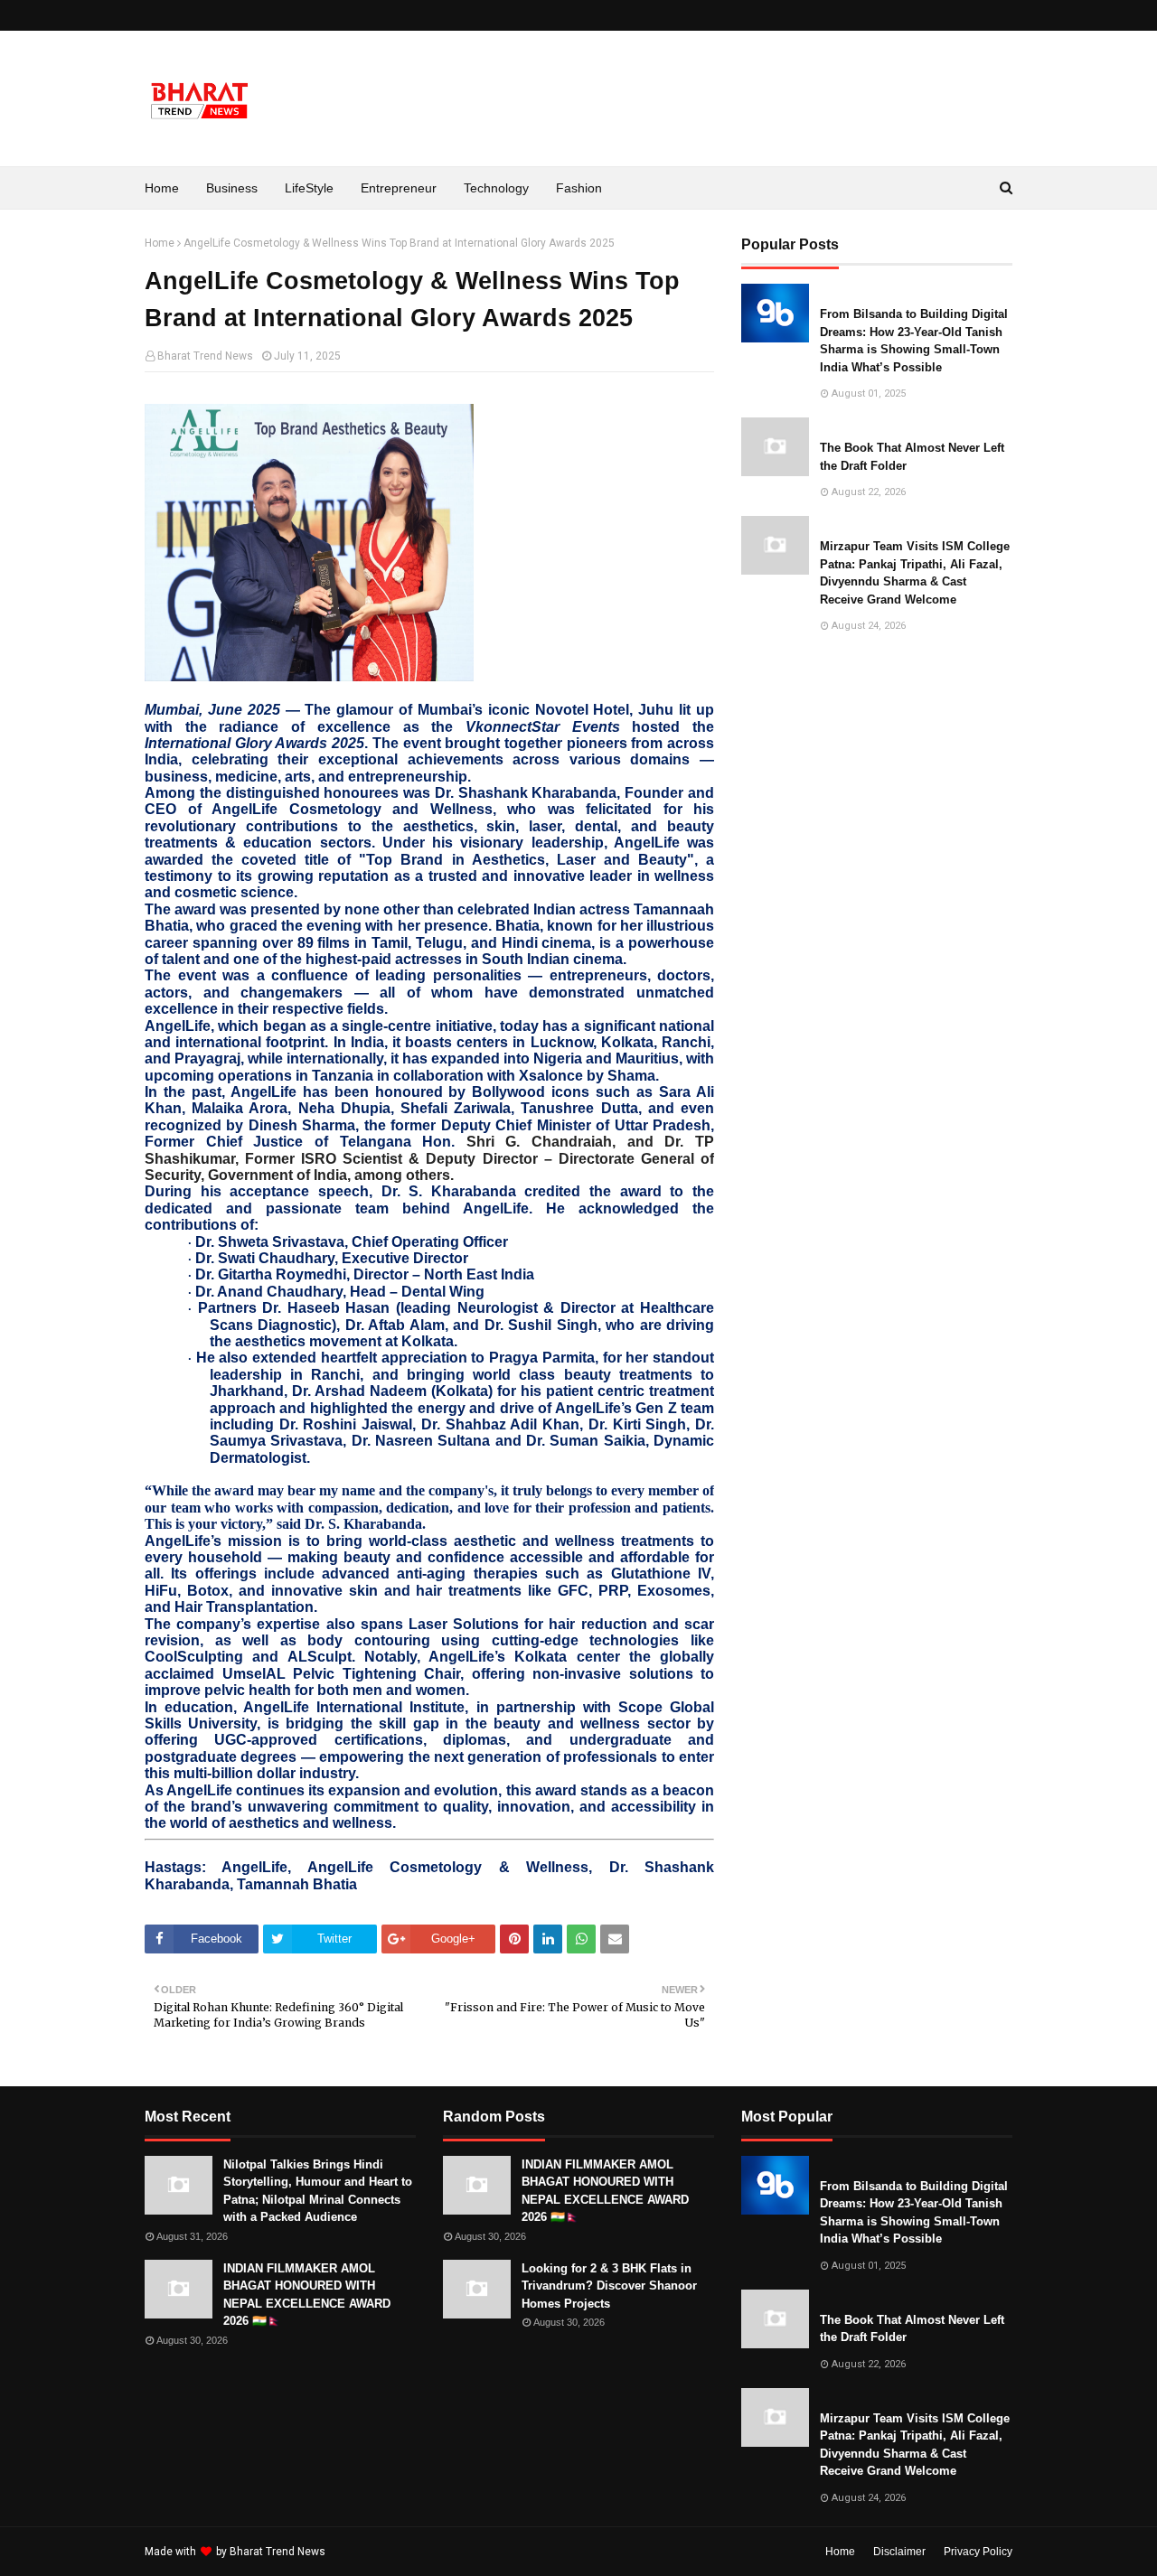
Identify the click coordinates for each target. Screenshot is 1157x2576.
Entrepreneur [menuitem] (399, 188)
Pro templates (376, 2552)
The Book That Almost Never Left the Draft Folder (912, 457)
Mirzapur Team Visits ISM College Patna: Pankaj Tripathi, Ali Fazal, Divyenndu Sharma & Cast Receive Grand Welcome (915, 573)
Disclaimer (899, 2552)
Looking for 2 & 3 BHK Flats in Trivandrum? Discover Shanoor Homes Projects (609, 2286)
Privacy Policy (978, 2552)
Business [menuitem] (232, 188)
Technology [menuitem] (496, 188)
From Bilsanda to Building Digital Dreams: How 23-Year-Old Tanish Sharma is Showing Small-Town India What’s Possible (914, 341)
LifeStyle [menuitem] (309, 188)
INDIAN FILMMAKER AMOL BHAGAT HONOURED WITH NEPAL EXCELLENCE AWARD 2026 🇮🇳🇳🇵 (307, 2295)
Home (160, 243)
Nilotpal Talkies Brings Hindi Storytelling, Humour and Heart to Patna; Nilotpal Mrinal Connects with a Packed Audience (318, 2191)
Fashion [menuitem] (579, 188)
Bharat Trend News (205, 356)
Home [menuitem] (162, 188)
